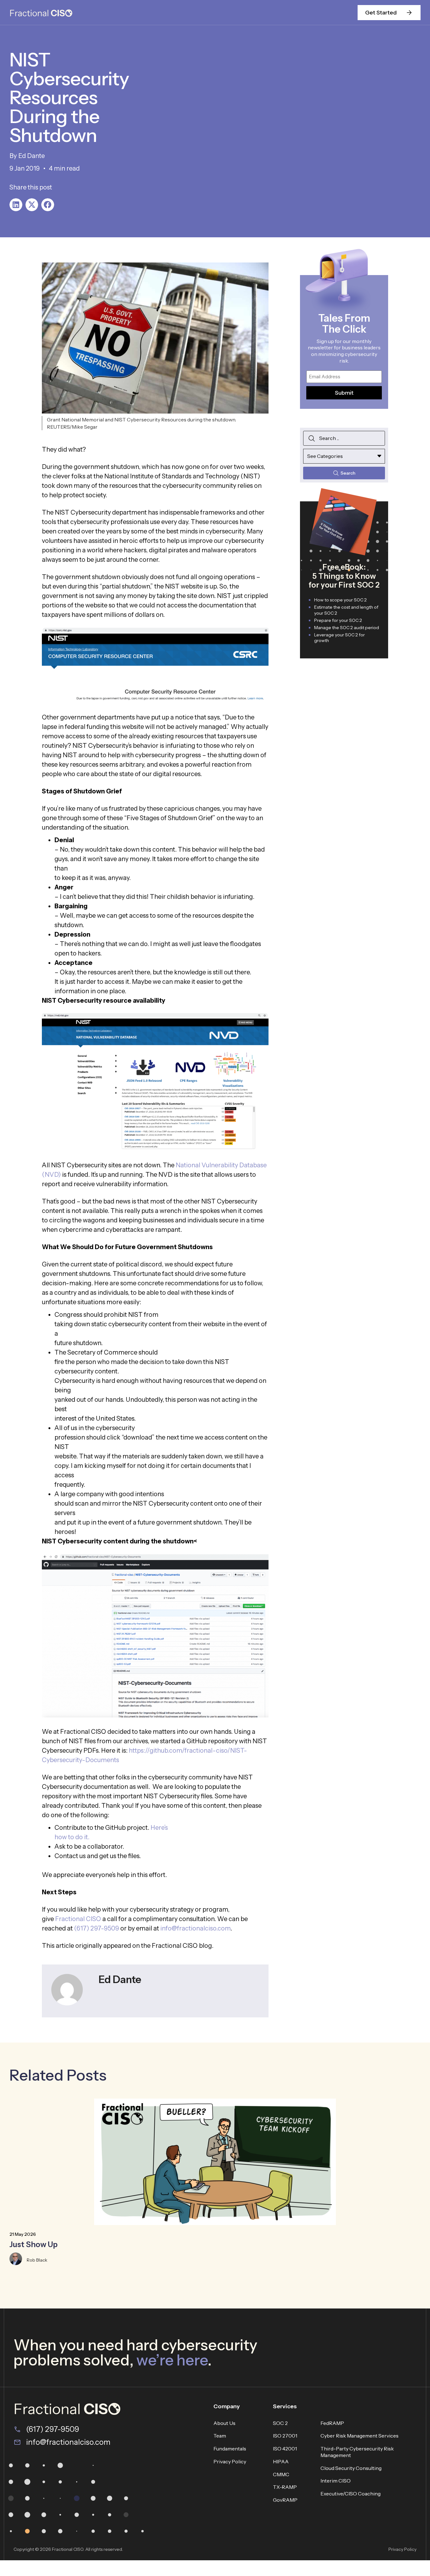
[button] (16, 205)
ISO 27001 (285, 2436)
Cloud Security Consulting (351, 2468)
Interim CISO (336, 2481)
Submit (344, 393)
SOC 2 (280, 2423)
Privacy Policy (230, 2461)
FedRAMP (332, 2423)
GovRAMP (285, 2500)
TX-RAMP (285, 2487)
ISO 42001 (285, 2449)
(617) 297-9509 (96, 1928)
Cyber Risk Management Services (359, 2436)
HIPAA (281, 2461)
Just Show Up (34, 2244)
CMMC (281, 2474)
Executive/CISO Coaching (351, 2494)
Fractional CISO (78, 1919)
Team (220, 2436)
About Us (224, 2423)
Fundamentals (230, 2449)
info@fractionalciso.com (195, 1928)
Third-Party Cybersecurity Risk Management (357, 2452)
